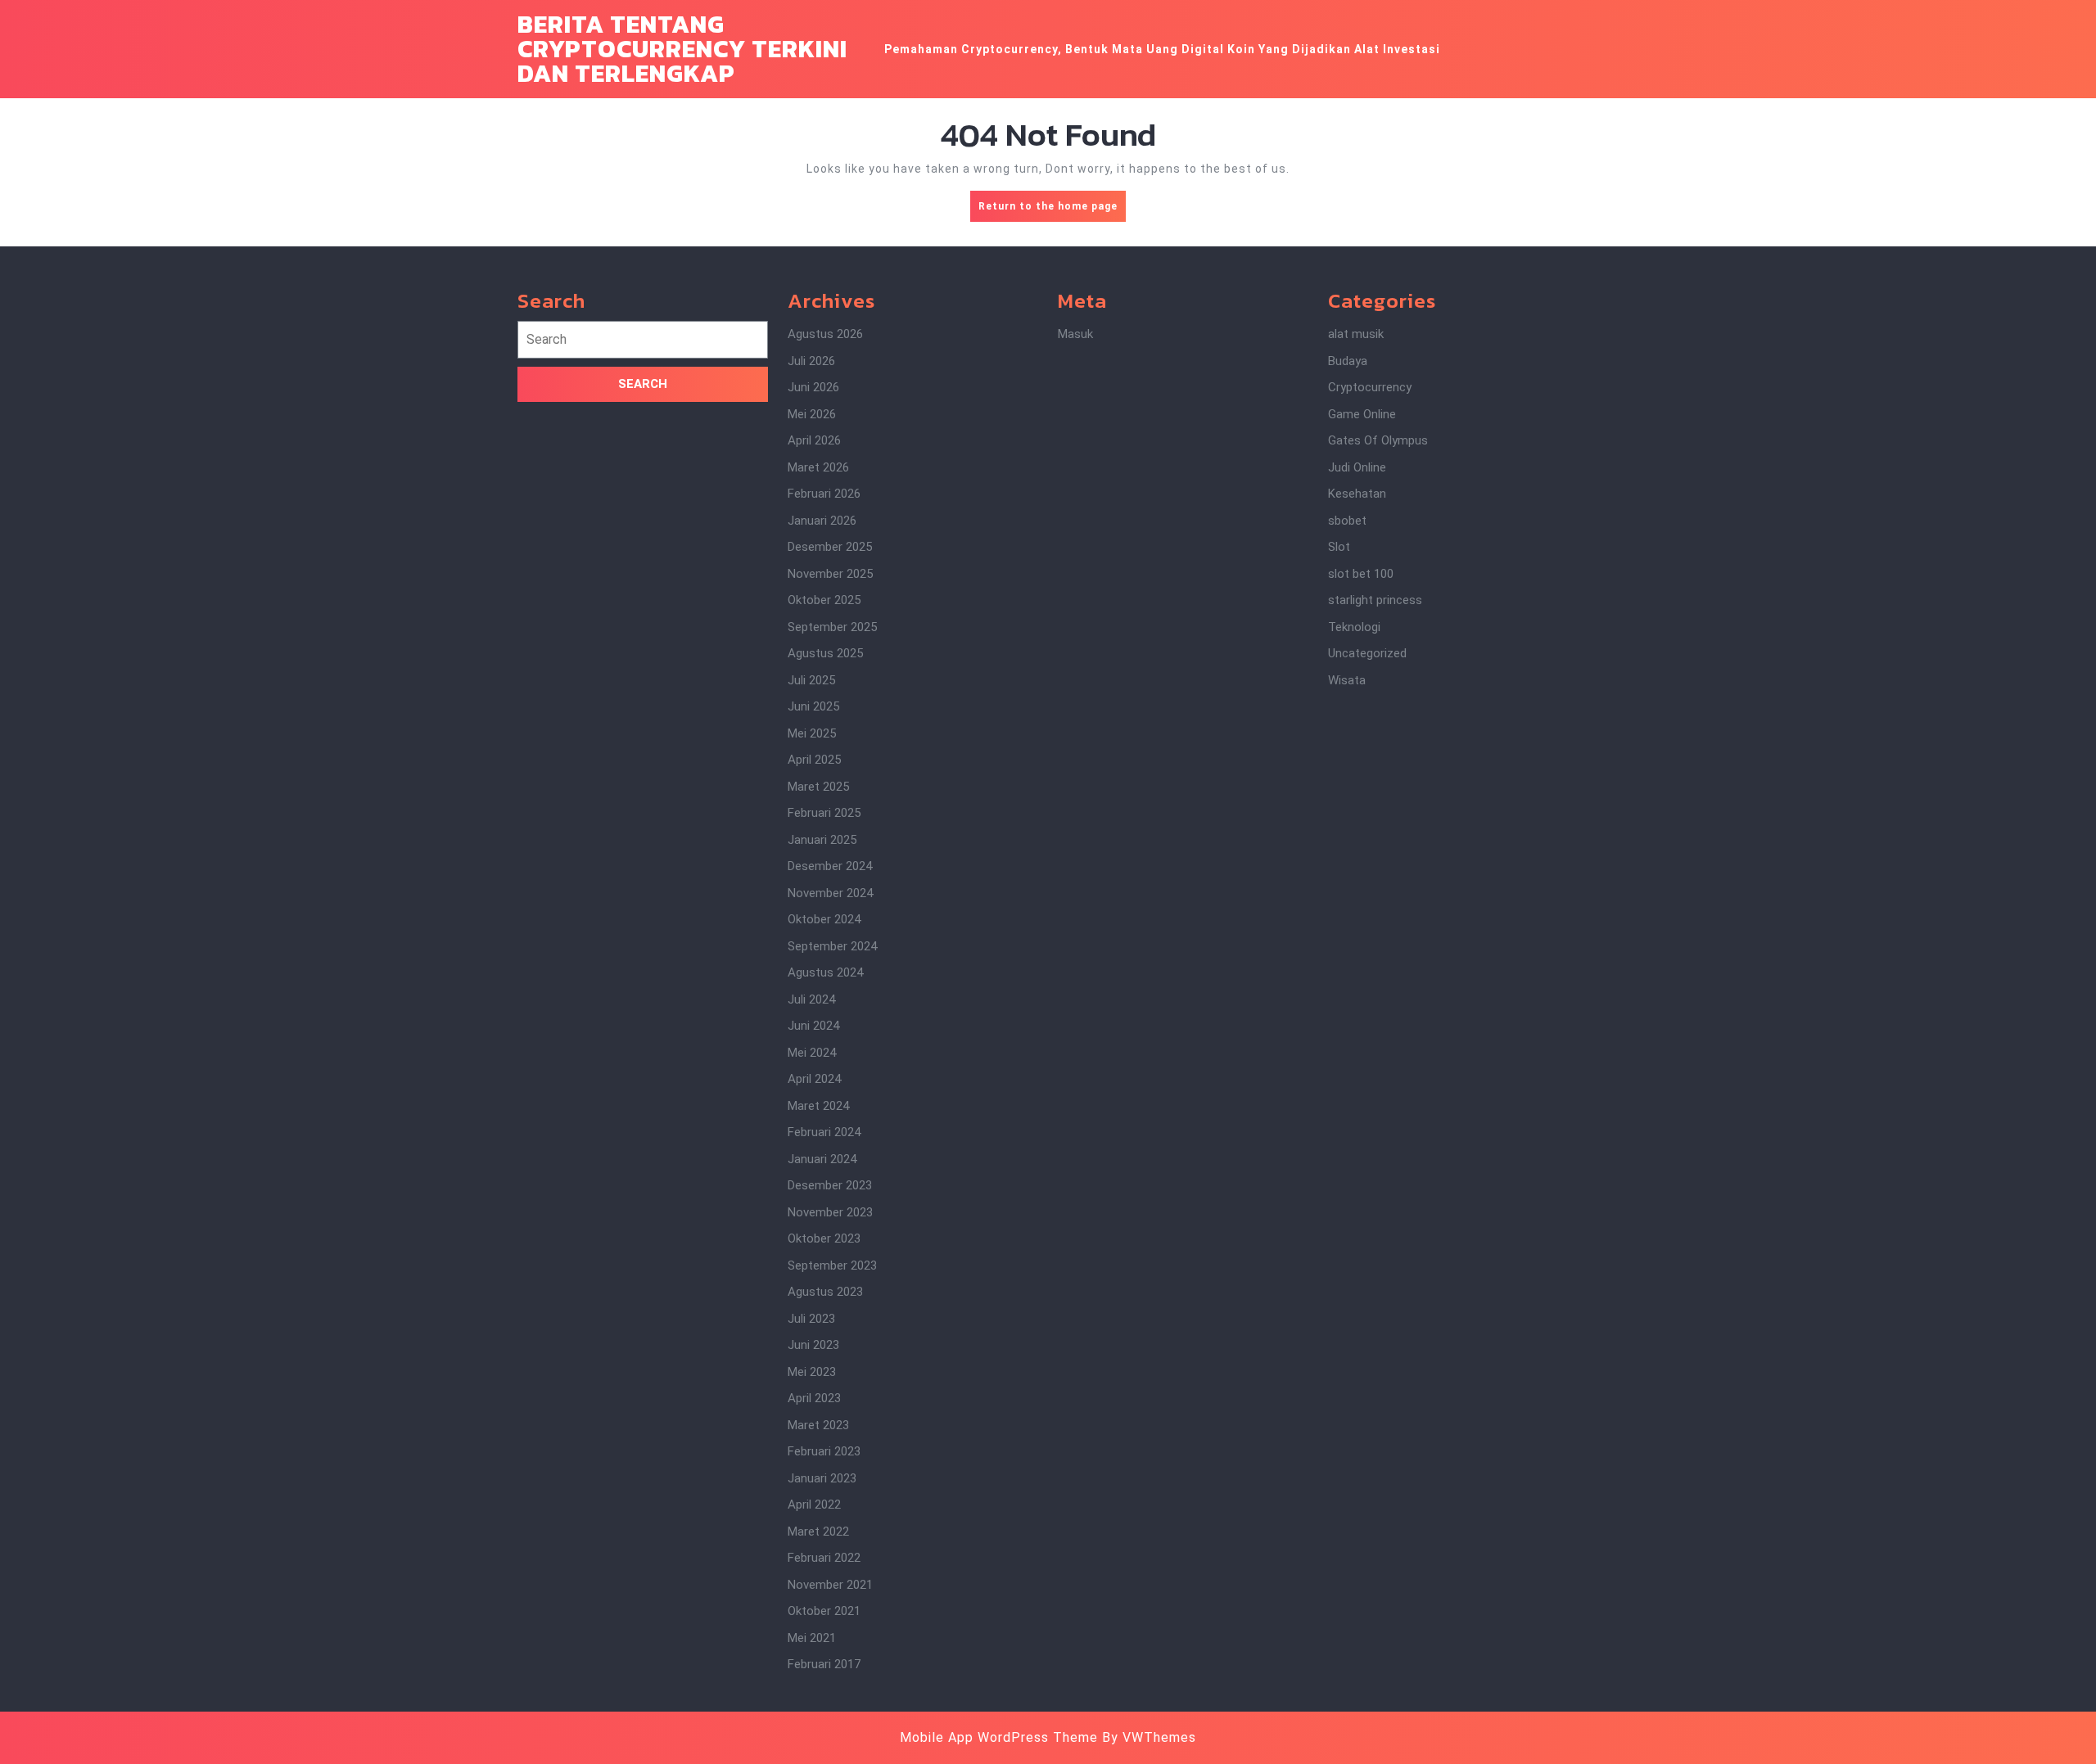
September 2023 (832, 1265)
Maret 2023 (818, 1425)
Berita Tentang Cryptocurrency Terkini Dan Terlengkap (682, 49)
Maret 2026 (818, 467)
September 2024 (832, 946)
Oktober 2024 (824, 919)
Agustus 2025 (825, 653)
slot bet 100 (1361, 574)
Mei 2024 (812, 1053)
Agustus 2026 (825, 334)
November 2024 (830, 893)
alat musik (1356, 334)
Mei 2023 (812, 1372)
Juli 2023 (811, 1319)
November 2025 (830, 574)
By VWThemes (1149, 1737)
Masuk (1075, 334)
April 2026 (814, 440)
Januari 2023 (822, 1478)
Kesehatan (1357, 494)
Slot (1339, 547)
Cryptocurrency (1370, 387)
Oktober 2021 (824, 1611)
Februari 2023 (824, 1451)
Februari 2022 (824, 1558)
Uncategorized (1367, 653)
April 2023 (814, 1398)
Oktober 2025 (824, 600)
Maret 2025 (818, 787)
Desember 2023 (830, 1185)
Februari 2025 (824, 813)
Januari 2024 (822, 1159)
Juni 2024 (813, 1026)
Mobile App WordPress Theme (999, 1737)
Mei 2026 (812, 414)
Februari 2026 (824, 494)
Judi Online (1357, 467)
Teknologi (1354, 627)
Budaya (1348, 361)
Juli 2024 (811, 999)
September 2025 (832, 627)
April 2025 (814, 760)
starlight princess (1375, 600)
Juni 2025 (813, 706)
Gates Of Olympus (1378, 440)
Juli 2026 (811, 361)
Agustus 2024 (825, 972)
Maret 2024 (818, 1106)
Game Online (1362, 414)
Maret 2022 (818, 1532)
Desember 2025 (830, 547)
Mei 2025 (812, 733)
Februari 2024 (824, 1132)
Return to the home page (1052, 211)
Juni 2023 (813, 1345)
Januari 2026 (822, 521)
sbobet (1347, 521)
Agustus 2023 (825, 1292)
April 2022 (814, 1505)
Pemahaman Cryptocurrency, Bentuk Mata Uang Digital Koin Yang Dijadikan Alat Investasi (1162, 49)
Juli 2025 (811, 680)
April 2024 (814, 1079)
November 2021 (830, 1585)
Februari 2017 (824, 1664)
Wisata (1347, 680)
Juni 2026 (813, 387)
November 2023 (830, 1212)
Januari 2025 (822, 840)
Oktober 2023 (824, 1238)
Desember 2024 (830, 866)
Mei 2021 (812, 1638)
